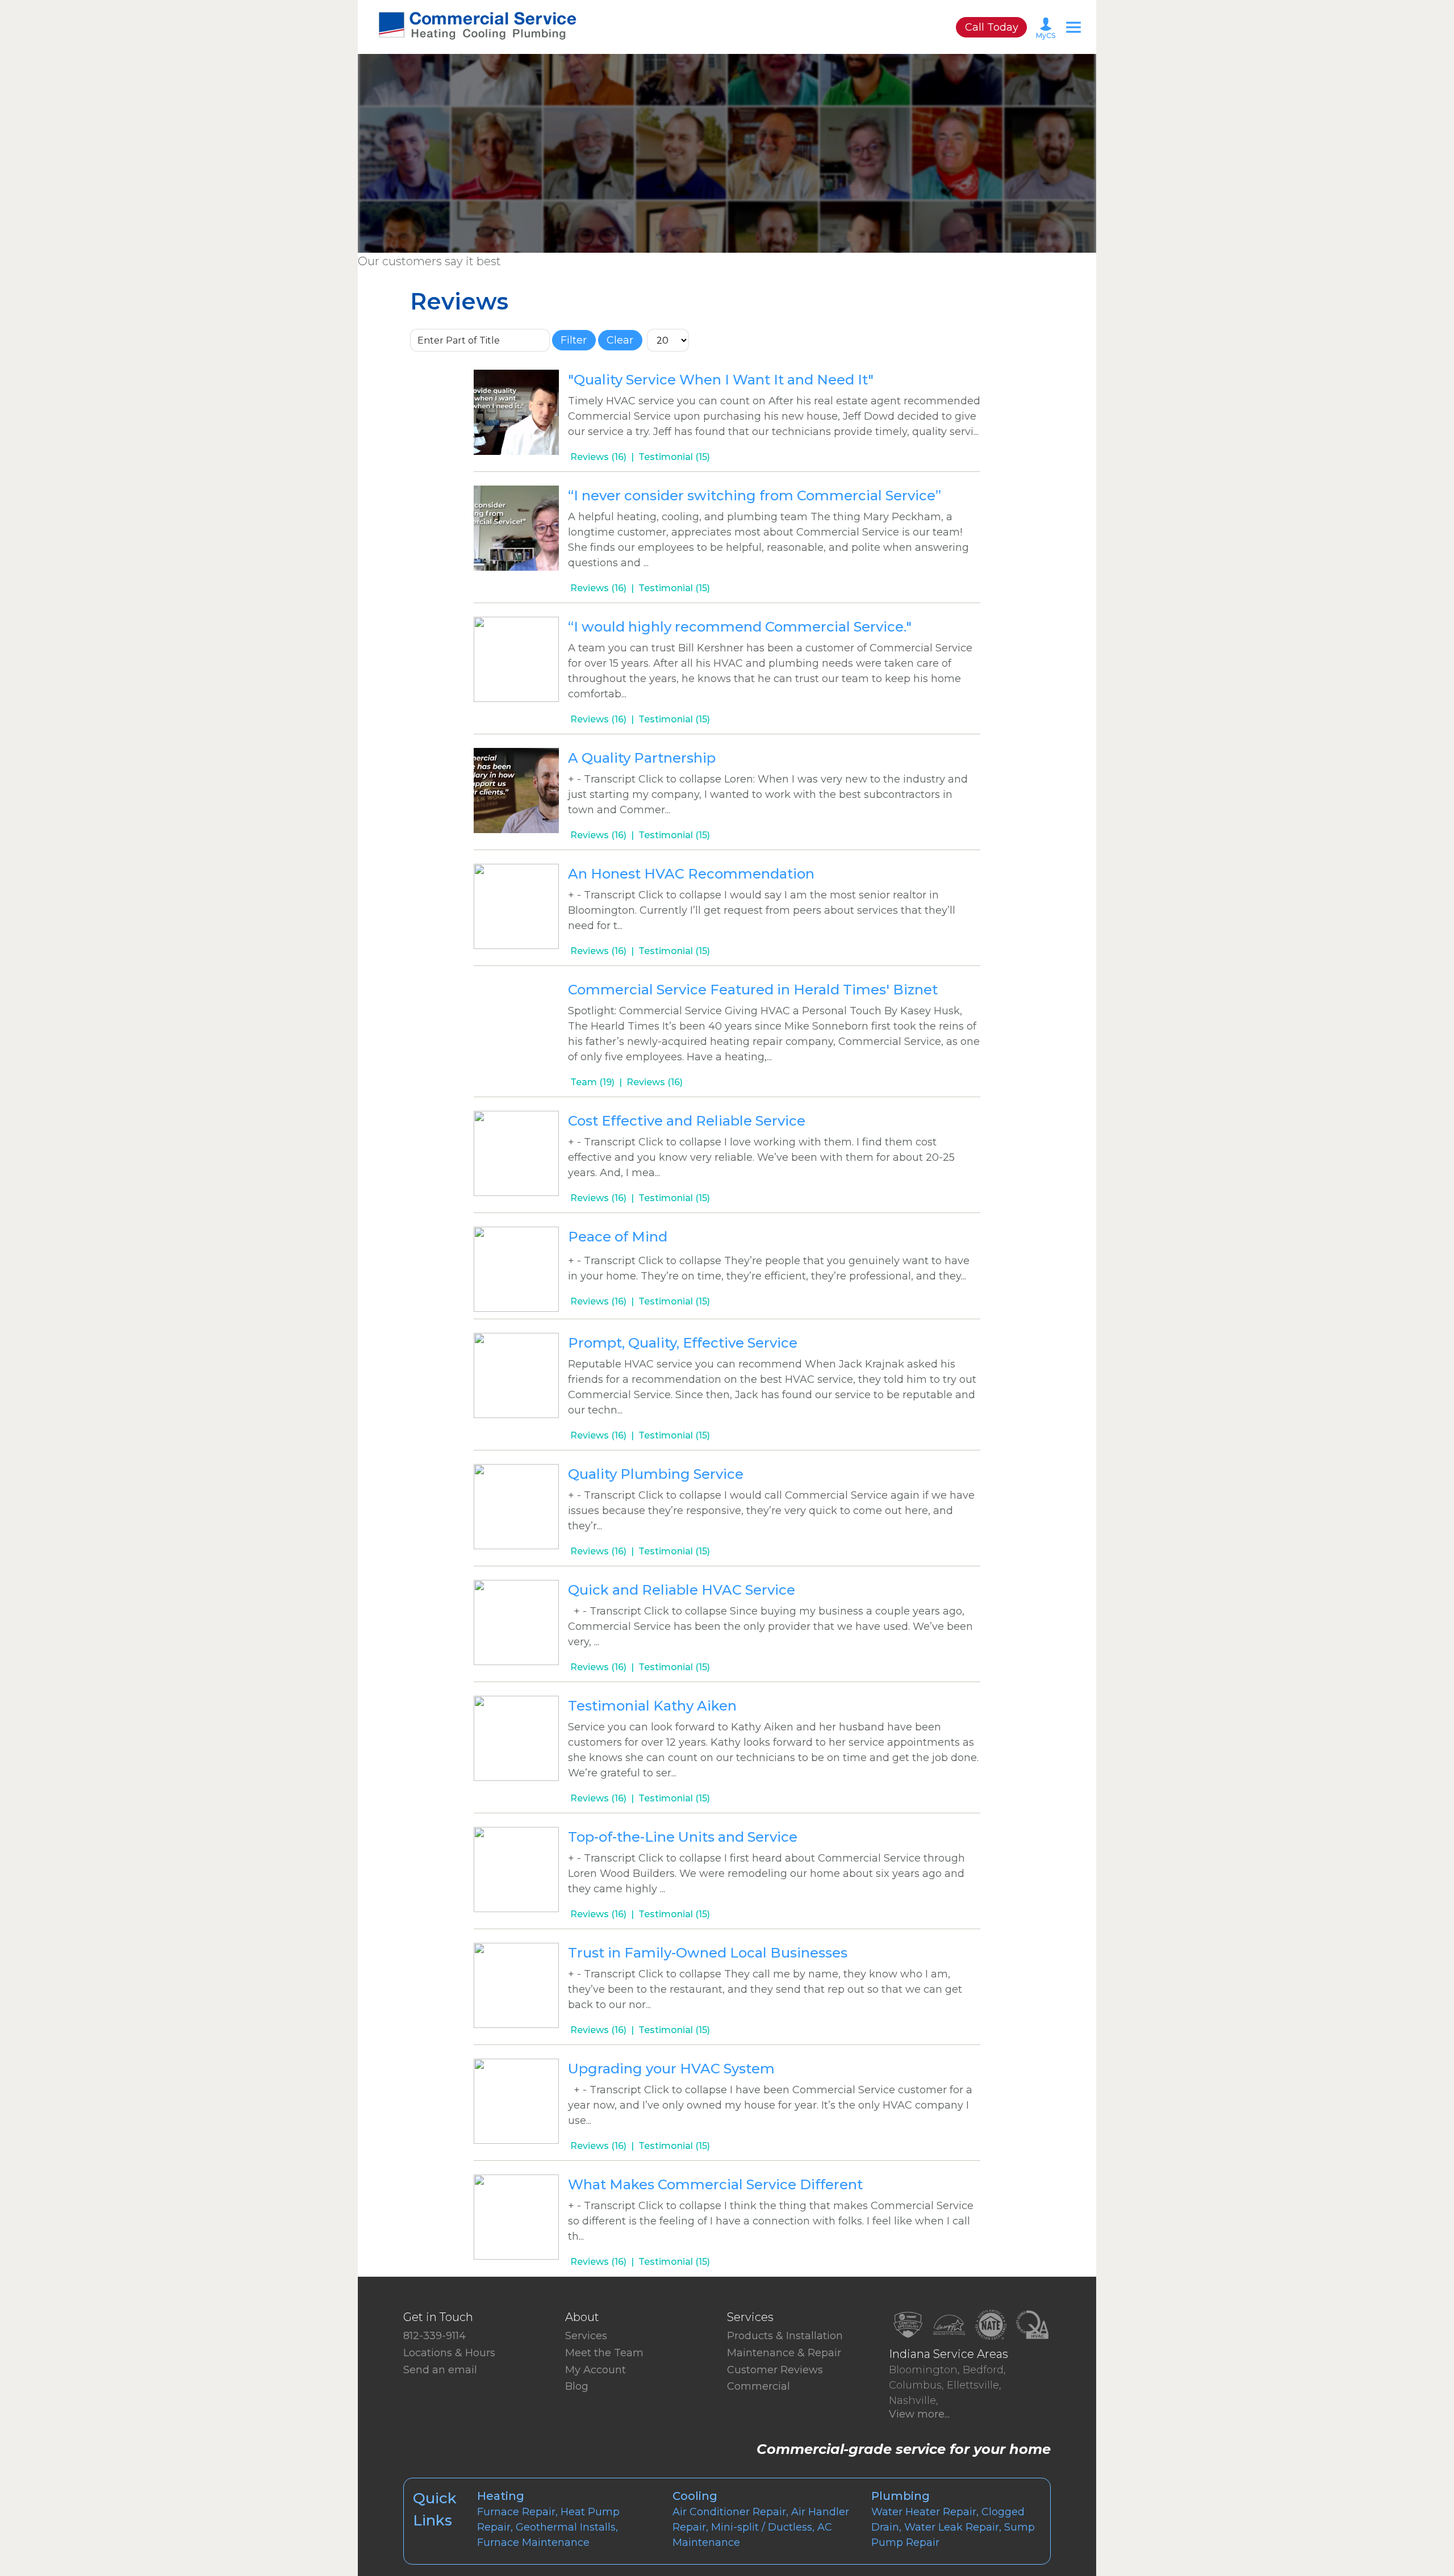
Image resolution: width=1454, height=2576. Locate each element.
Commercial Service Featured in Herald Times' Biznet (753, 990)
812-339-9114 (434, 2336)
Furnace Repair (516, 2512)
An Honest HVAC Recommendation (691, 874)
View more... (919, 2414)
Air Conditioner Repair (729, 2512)
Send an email (440, 2370)
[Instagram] (421, 2381)
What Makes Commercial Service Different (715, 2184)
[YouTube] (431, 2381)
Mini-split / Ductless (762, 2527)
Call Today (992, 27)
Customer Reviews (775, 2370)
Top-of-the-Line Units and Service (683, 1837)
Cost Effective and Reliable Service (687, 1121)
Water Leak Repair (952, 2527)
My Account (596, 2370)
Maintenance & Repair (784, 2353)
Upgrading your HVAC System (671, 2069)
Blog (577, 2386)
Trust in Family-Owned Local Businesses (708, 1953)
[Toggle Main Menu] (1073, 27)
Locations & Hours (449, 2353)
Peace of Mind (618, 1237)
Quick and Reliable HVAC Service (682, 1590)
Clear (620, 340)
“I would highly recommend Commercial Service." (740, 627)
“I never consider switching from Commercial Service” (755, 495)
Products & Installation (785, 2336)
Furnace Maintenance (533, 2542)
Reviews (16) (598, 457)
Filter (574, 340)
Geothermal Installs (566, 2527)
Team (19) (592, 1082)
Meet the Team (604, 2353)
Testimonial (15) (674, 457)
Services (586, 2336)
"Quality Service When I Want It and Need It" (721, 380)
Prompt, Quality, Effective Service (683, 1343)
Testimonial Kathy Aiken (652, 1706)
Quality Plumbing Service (656, 1474)
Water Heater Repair (924, 2512)
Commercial (759, 2386)
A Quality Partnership (642, 758)
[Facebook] (403, 2381)
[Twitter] (412, 2381)
